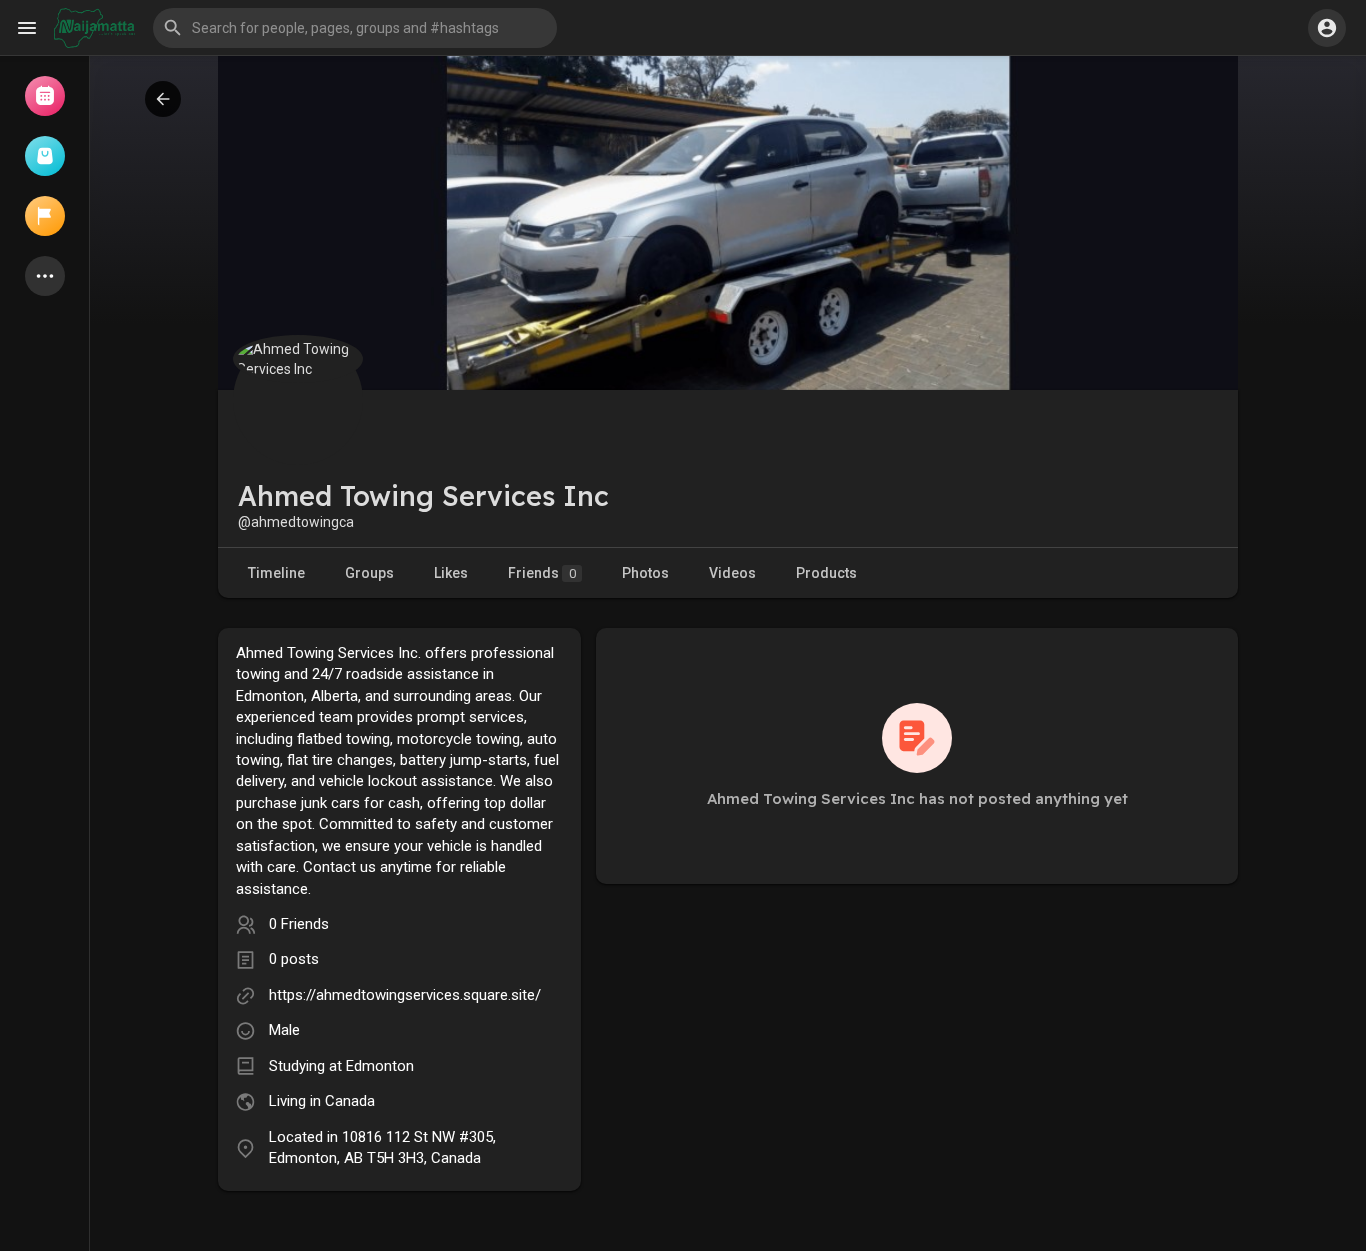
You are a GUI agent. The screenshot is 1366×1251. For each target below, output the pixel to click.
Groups (369, 573)
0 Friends (299, 924)
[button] (355, 28)
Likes (451, 573)
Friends (542, 573)
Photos (645, 573)
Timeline (276, 573)
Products (826, 573)
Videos (732, 573)
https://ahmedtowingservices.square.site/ (405, 995)
